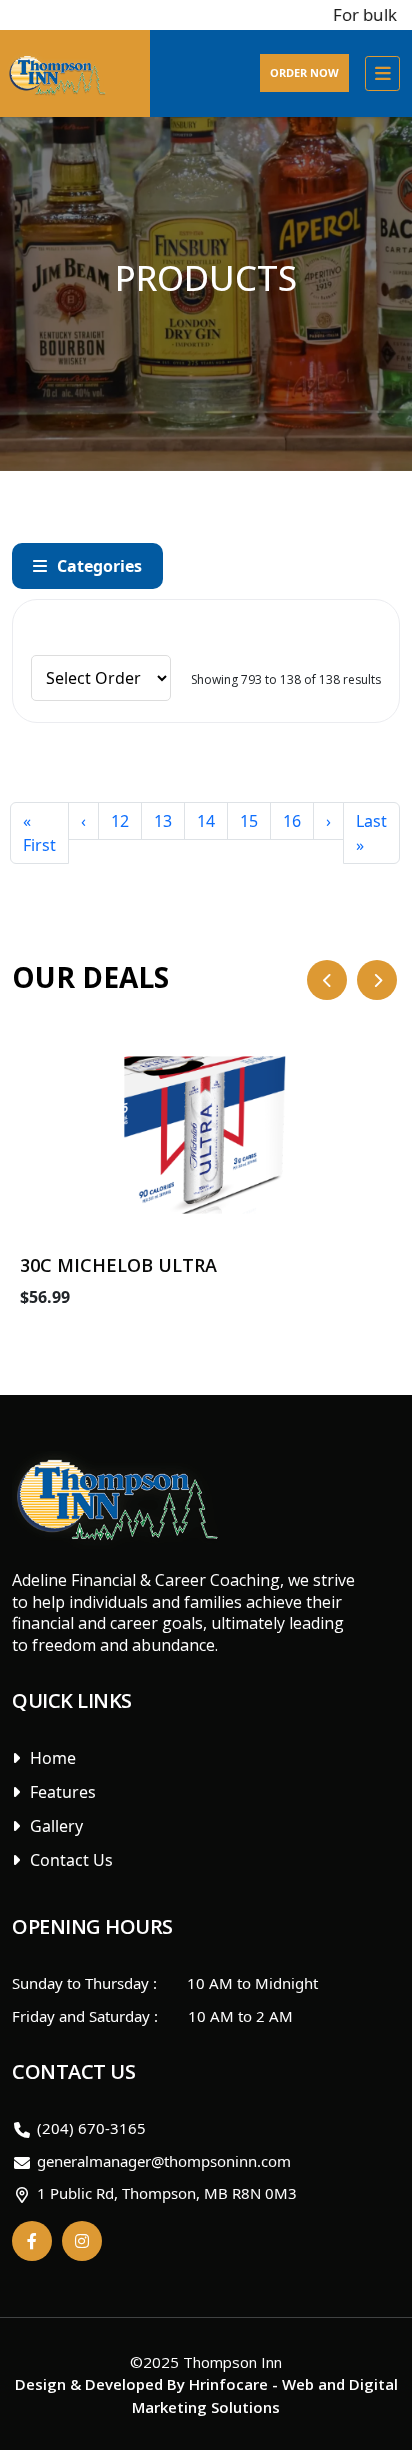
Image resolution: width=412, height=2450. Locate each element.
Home (53, 1758)
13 (163, 821)
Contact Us (71, 1860)
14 (206, 821)
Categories (99, 566)
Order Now (304, 72)
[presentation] (327, 980)
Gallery (56, 1826)
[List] (216, 625)
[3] (186, 625)
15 (249, 821)
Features (63, 1792)
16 (292, 821)
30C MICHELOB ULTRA (118, 1265)
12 (120, 821)
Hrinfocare (228, 2384)
